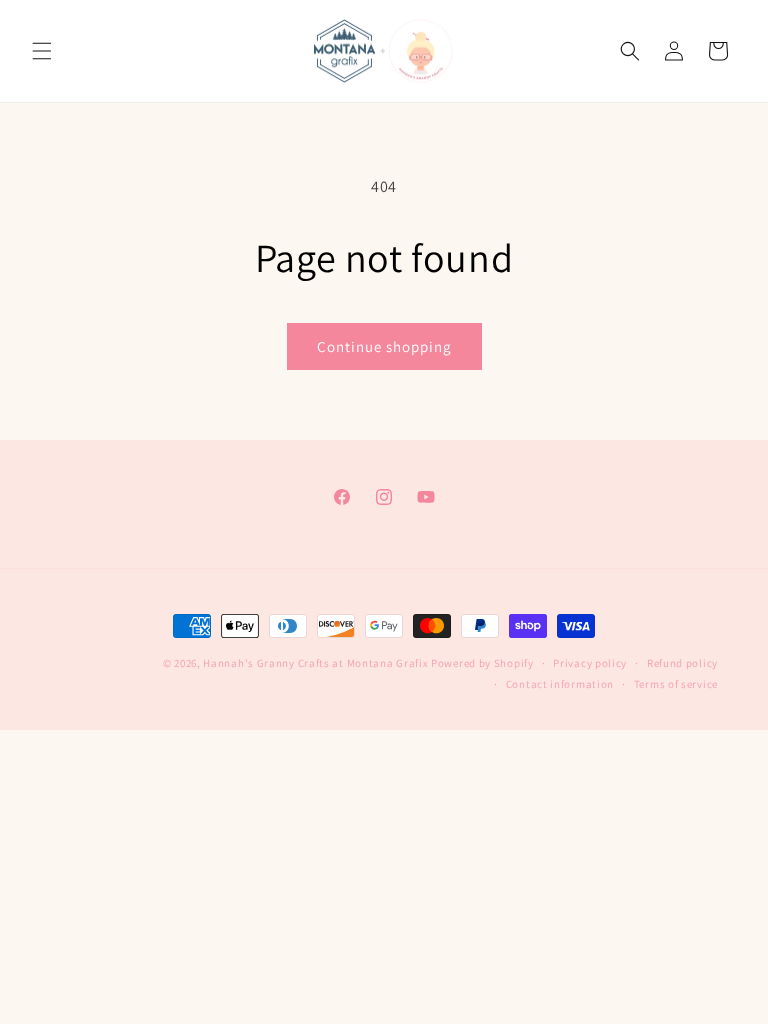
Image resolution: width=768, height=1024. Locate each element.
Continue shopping (384, 346)
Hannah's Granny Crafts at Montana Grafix (315, 663)
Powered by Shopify (482, 663)
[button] (42, 51)
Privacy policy (590, 663)
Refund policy (682, 663)
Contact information (560, 684)
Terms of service (676, 684)
